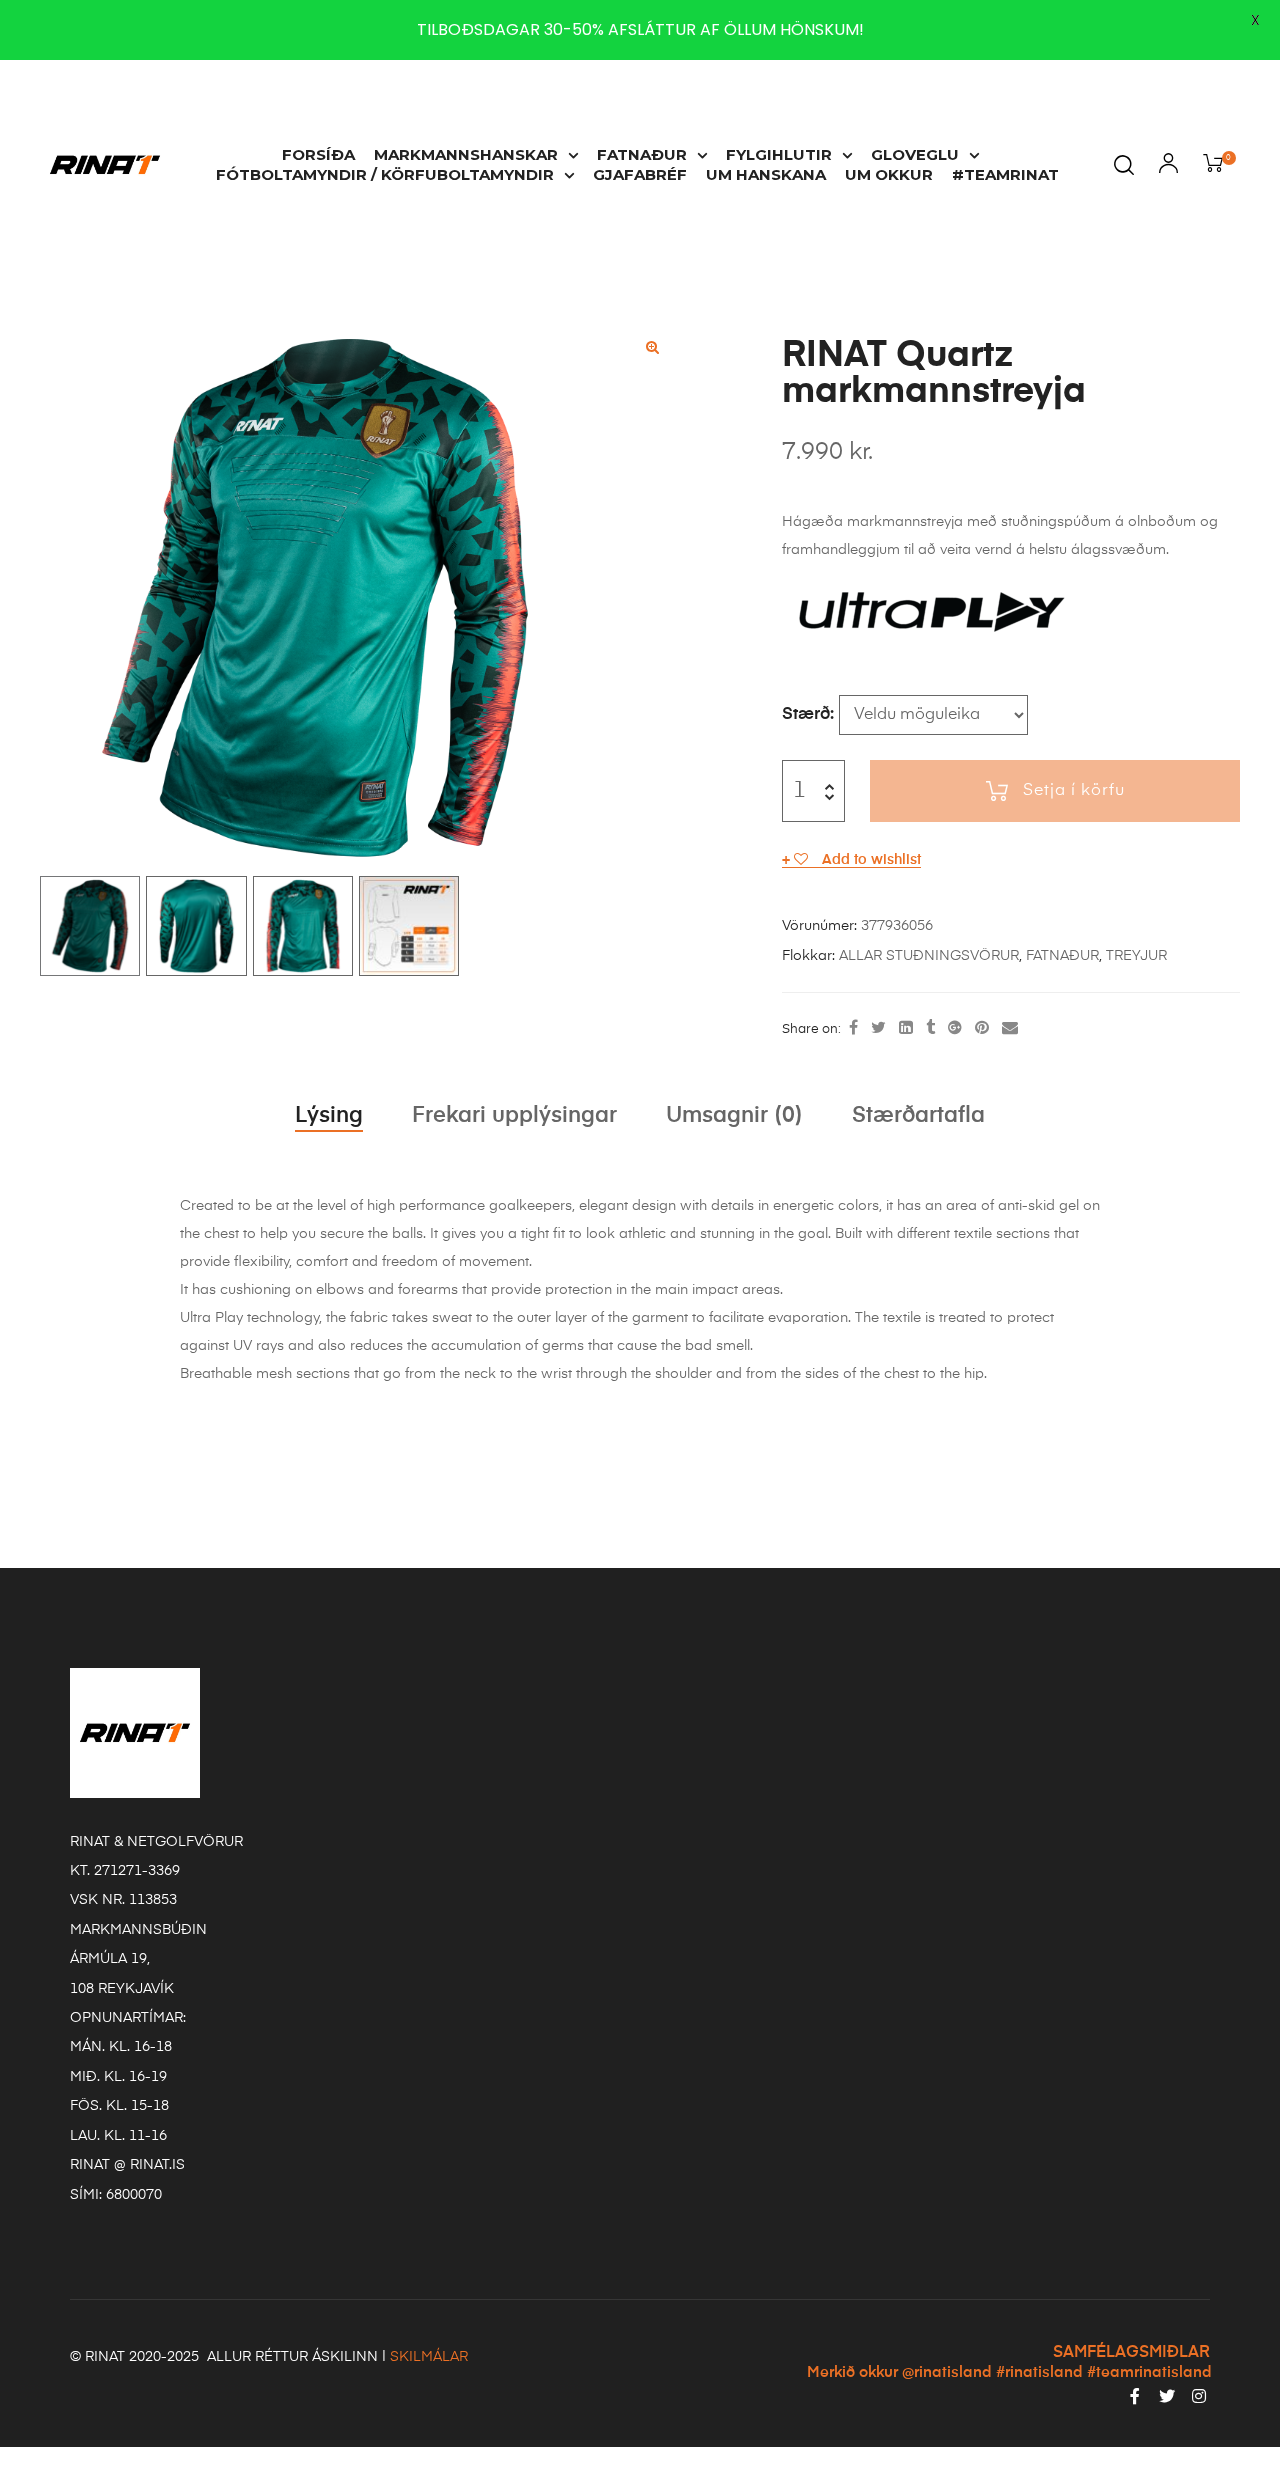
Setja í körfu (1074, 791)
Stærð (806, 714)
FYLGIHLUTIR (779, 154)
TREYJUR (1136, 956)
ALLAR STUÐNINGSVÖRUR (929, 956)
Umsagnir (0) (734, 1116)
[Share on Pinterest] (982, 1029)
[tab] (329, 1116)
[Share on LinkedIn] (906, 1029)
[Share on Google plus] (955, 1029)
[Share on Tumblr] (930, 1029)
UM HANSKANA (766, 174)
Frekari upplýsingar (514, 1116)
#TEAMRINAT (1005, 174)
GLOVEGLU (915, 154)
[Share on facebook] (853, 1029)
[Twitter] (1167, 2396)
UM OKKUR (889, 174)
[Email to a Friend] (1010, 1029)
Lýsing (329, 1116)
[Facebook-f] (1135, 2396)
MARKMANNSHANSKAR (466, 154)
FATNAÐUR (642, 154)
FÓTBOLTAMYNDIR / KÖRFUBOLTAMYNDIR (385, 174)
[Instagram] (1199, 2396)
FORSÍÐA (318, 154)
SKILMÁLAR (429, 2357)
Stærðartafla (918, 1116)
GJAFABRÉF (640, 174)
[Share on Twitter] (878, 1029)
